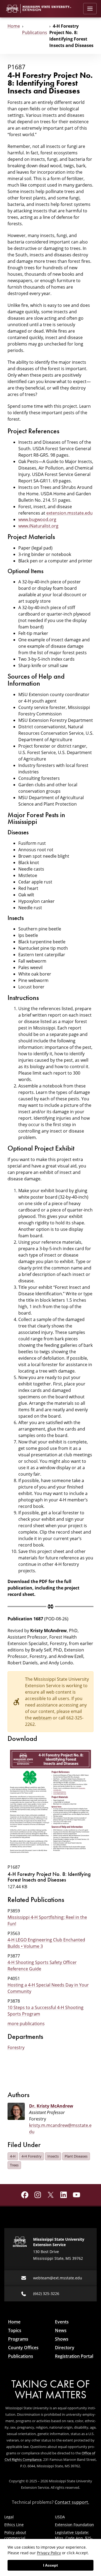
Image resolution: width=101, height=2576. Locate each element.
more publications (26, 2024)
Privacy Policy (49, 2553)
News (61, 2330)
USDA (60, 2517)
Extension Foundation (74, 2525)
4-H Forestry (32, 2156)
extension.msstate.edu (69, 513)
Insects (53, 2156)
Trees (14, 2165)
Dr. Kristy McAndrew (51, 2106)
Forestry (16, 2047)
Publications (35, 32)
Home (14, 26)
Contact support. (72, 2502)
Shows (62, 2339)
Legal (9, 2517)
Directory (65, 2348)
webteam (42, 1718)
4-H (13, 2156)
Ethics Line (14, 2525)
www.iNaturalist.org (38, 526)
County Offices (23, 2348)
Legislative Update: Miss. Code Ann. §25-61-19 (74, 2538)
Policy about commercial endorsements (17, 2538)
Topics (15, 2330)
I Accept (50, 2565)
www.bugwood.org (37, 519)
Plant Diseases (76, 2156)
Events (62, 2322)
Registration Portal (74, 2356)
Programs (18, 2339)
